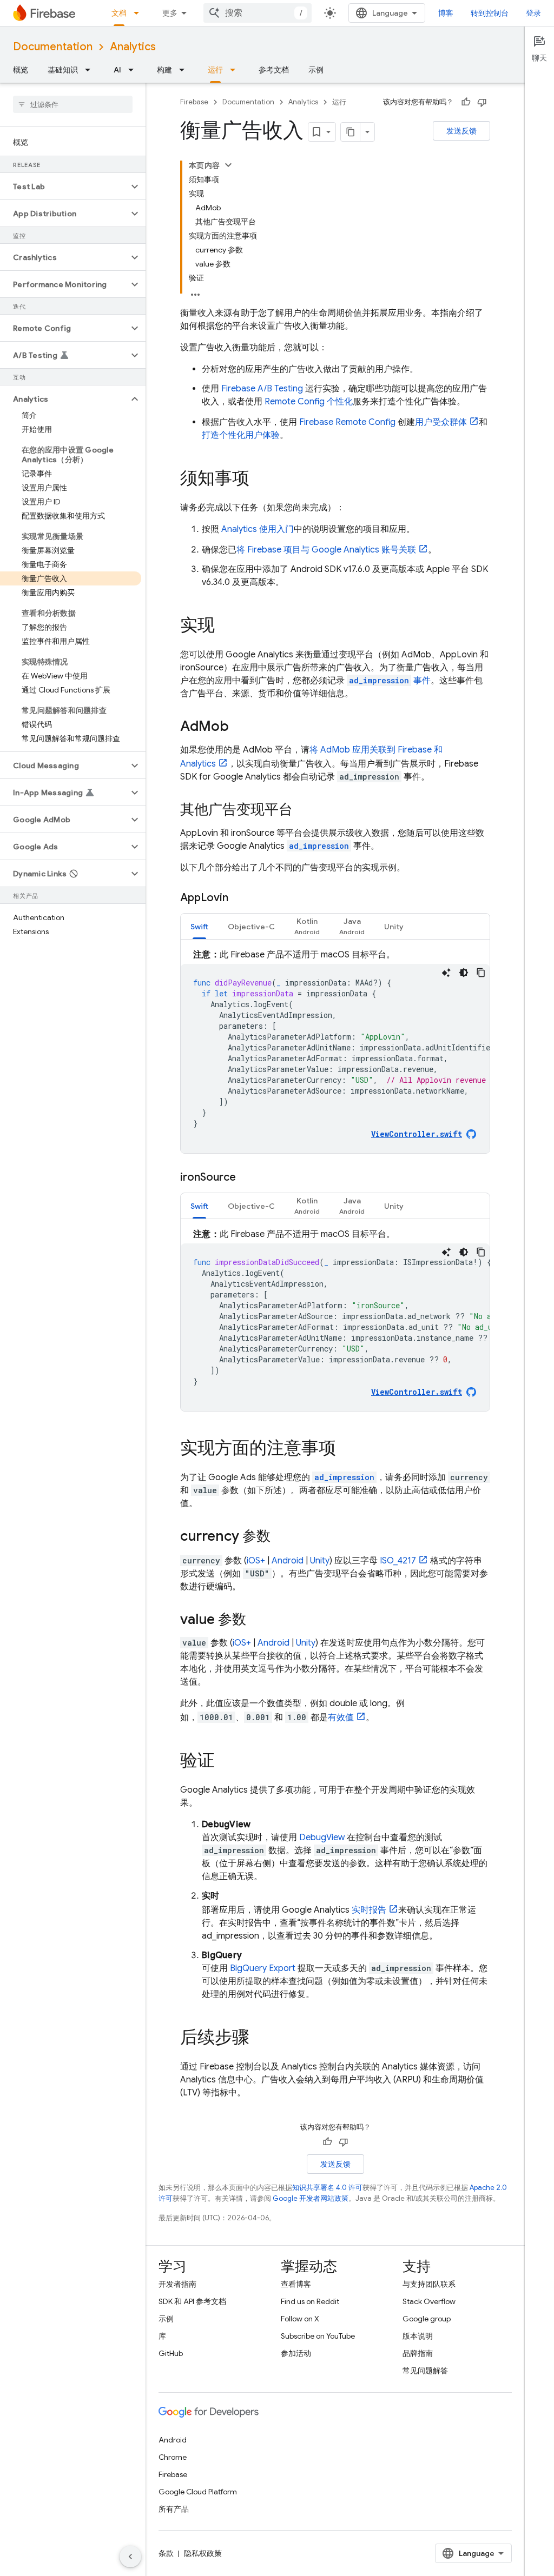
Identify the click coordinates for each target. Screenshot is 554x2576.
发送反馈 (461, 131)
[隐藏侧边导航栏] (130, 2557)
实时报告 (369, 1910)
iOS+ (256, 1561)
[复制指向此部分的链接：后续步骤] (260, 2039)
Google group (427, 2319)
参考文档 (274, 70)
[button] (64, 187)
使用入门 (258, 529)
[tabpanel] (335, 1051)
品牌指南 (418, 2353)
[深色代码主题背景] (464, 973)
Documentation (53, 47)
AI (117, 70)
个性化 (309, 402)
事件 (390, 681)
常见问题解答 (425, 2371)
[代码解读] (446, 973)
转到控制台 (490, 13)
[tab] (199, 926)
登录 (533, 13)
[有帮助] (466, 102)
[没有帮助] (482, 102)
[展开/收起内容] (228, 165)
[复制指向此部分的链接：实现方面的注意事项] (347, 1449)
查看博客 (296, 2284)
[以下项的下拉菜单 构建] (185, 70)
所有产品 (174, 2509)
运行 (215, 70)
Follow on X (300, 2319)
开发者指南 (177, 2284)
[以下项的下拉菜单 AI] (134, 70)
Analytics (133, 47)
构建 (164, 70)
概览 (21, 70)
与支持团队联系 (429, 2284)
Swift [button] (199, 927)
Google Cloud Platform (198, 2492)
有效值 (341, 1718)
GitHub (171, 2353)
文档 (119, 13)
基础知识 (63, 70)
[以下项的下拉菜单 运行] (236, 70)
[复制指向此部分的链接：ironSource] (247, 1177)
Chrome (173, 2457)
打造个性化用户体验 (241, 435)
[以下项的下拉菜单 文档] (140, 13)
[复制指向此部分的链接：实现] (226, 627)
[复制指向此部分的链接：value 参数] (257, 1620)
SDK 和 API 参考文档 (192, 2301)
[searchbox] (73, 104)
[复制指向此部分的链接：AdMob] (240, 727)
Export (263, 1968)
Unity (320, 1561)
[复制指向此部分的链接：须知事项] (260, 480)
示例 (316, 70)
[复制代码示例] (481, 973)
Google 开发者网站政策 (311, 2198)
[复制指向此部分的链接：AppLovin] (239, 898)
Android (288, 1561)
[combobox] (258, 13)
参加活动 (296, 2353)
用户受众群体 (441, 422)
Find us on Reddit (310, 2301)
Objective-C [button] (251, 927)
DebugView (322, 1838)
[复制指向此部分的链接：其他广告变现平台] (304, 810)
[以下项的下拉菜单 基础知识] (91, 70)
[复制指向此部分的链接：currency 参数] (281, 1537)
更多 (170, 13)
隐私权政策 (203, 2553)
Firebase (194, 102)
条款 (166, 2553)
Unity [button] (394, 927)
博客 (446, 13)
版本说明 (418, 2336)
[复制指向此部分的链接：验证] (226, 1762)
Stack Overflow (429, 2301)
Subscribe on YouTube (318, 2336)
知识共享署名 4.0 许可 (327, 2188)
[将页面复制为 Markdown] (351, 132)
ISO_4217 (398, 1561)
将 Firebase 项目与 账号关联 (326, 550)
